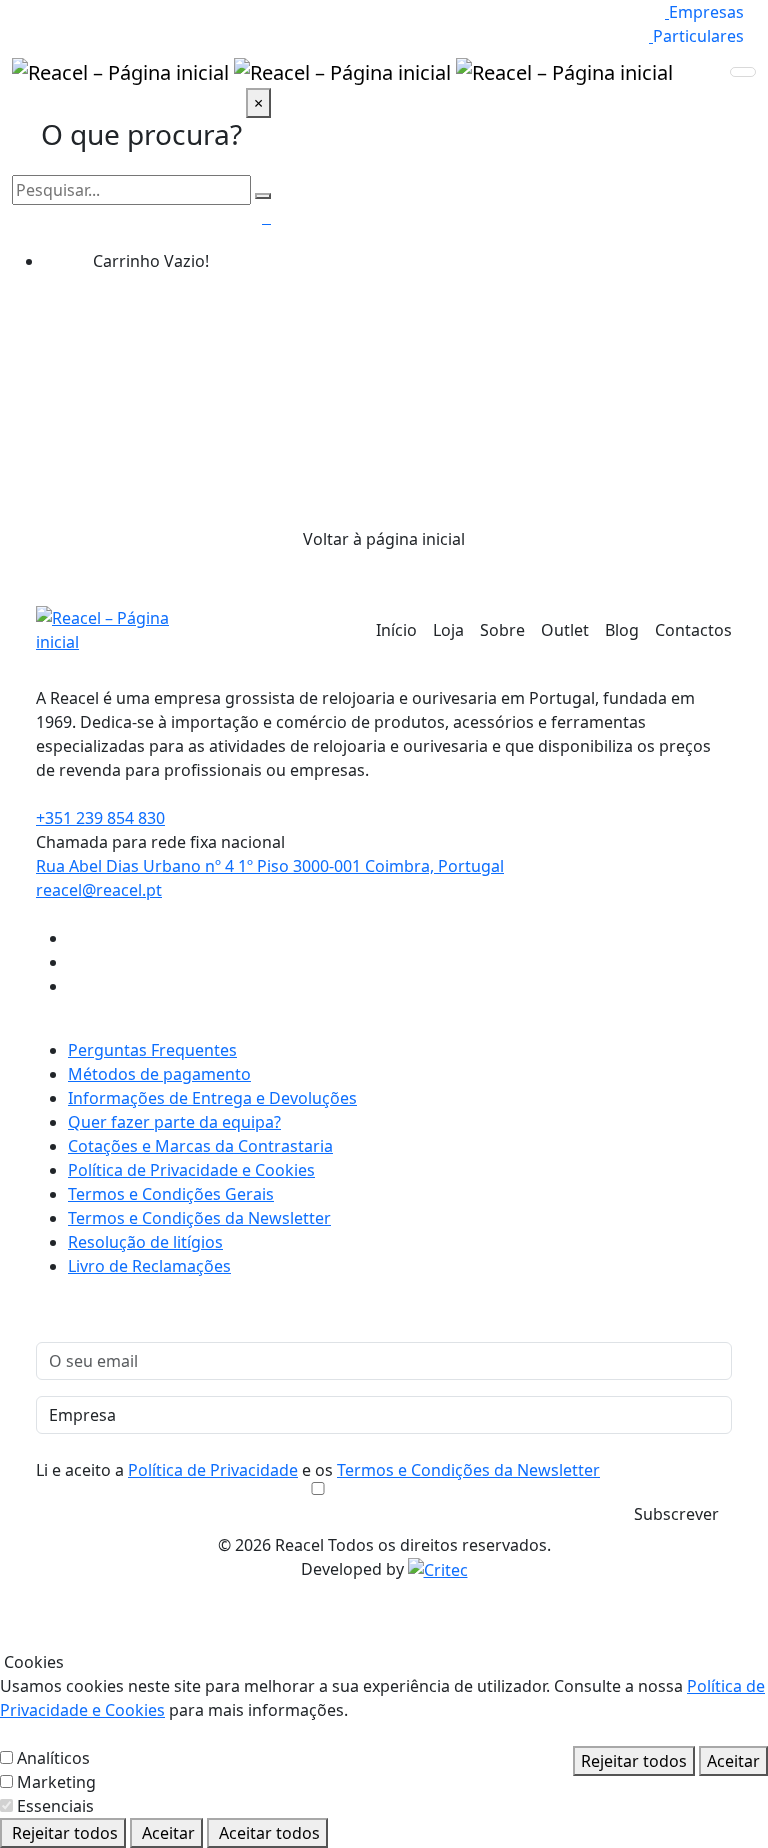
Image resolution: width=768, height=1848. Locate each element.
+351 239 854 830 (100, 818)
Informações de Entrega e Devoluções (212, 1098)
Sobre (502, 630)
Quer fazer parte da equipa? (174, 1122)
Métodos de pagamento (159, 1074)
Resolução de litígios (145, 1242)
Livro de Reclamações (149, 1266)
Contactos (693, 630)
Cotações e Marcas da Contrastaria (200, 1146)
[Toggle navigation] (743, 72)
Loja (448, 630)
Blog (622, 630)
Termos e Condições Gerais (171, 1194)
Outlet (565, 630)
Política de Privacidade (213, 1470)
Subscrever (676, 1514)
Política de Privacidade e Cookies (191, 1170)
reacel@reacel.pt (99, 890)
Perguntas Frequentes (152, 1050)
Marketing (56, 1782)
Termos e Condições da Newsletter (199, 1218)
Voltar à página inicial (384, 539)
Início (396, 630)
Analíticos (53, 1758)
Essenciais (55, 1806)
